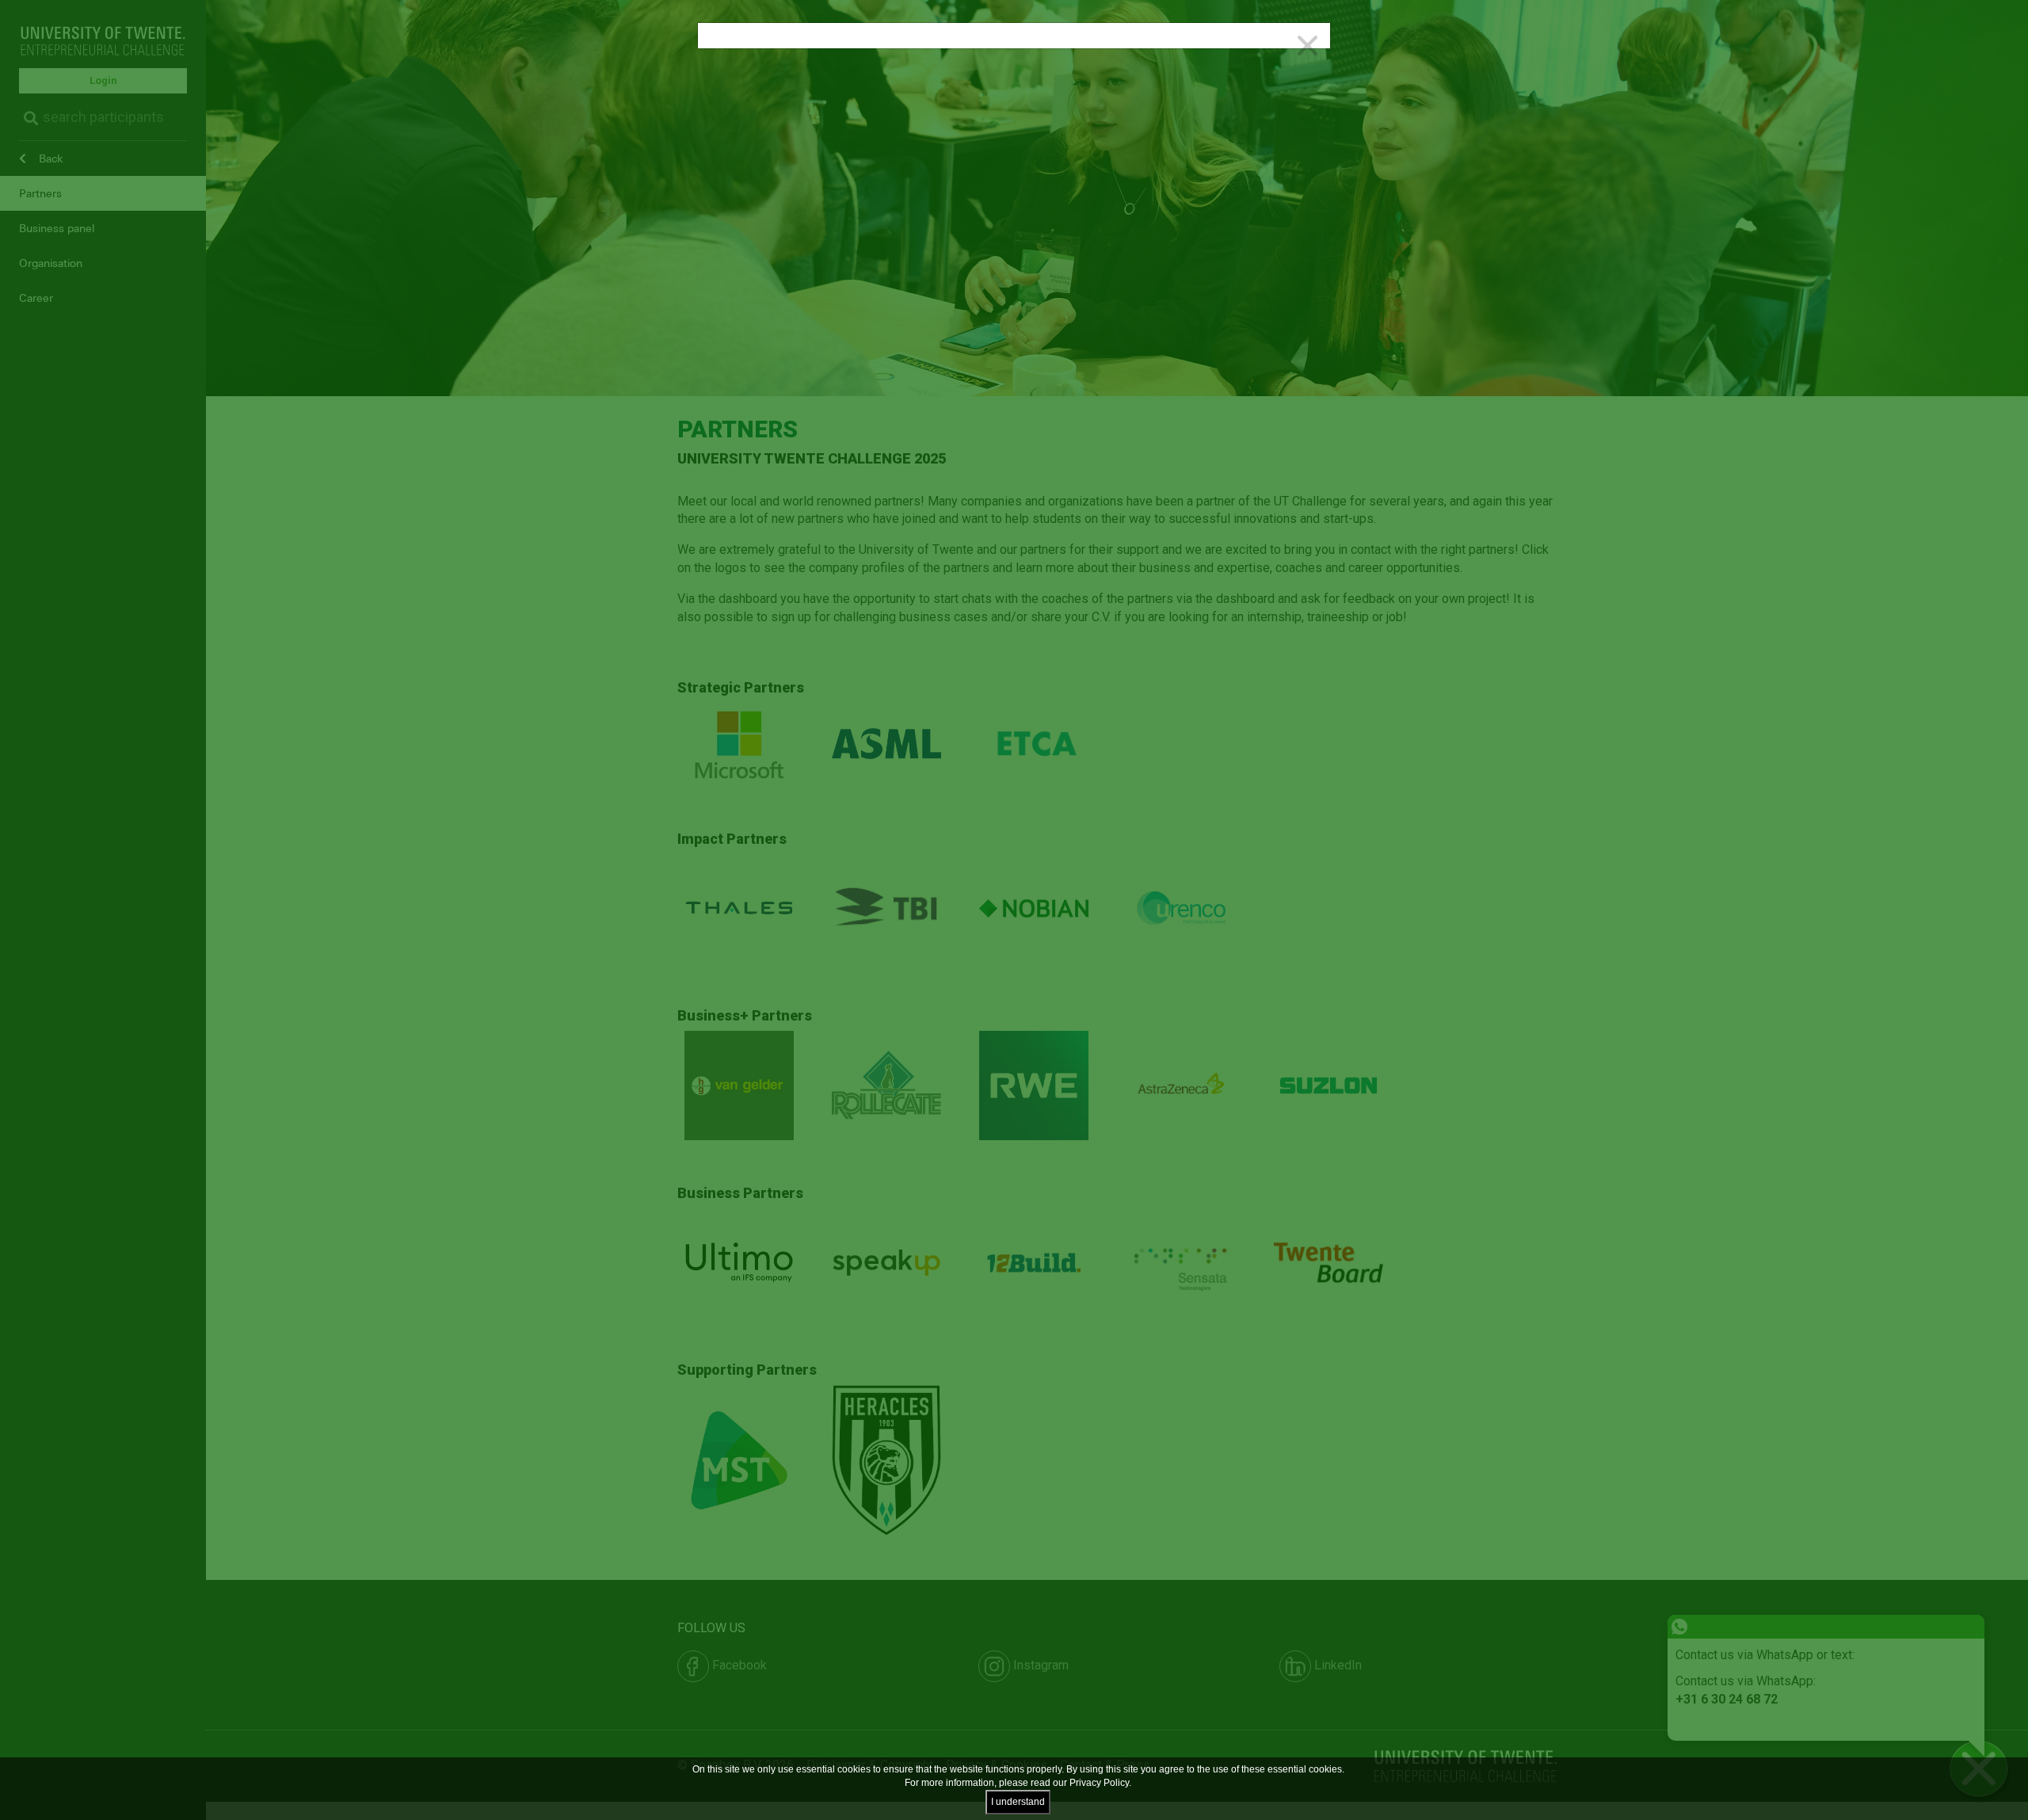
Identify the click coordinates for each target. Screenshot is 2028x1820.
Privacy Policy (1099, 1783)
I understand (1018, 1802)
